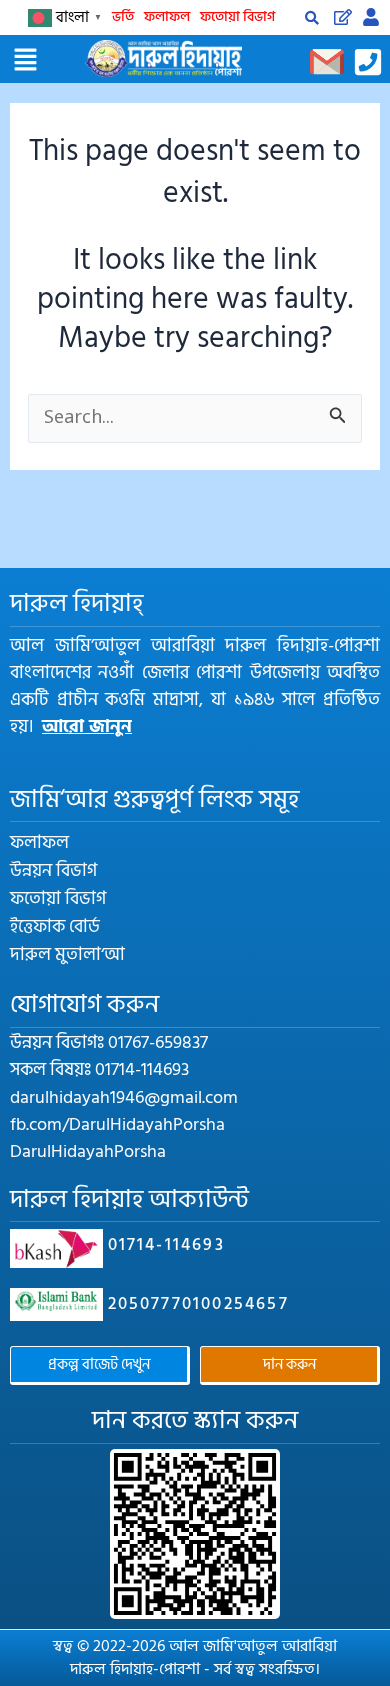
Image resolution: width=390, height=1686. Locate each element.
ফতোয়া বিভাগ (237, 16)
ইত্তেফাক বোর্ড (55, 927)
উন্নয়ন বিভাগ (53, 871)
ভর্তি (123, 16)
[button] (25, 62)
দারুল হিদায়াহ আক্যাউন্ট (129, 1199)
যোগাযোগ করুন (84, 1004)
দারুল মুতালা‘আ (67, 955)
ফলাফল (167, 16)
